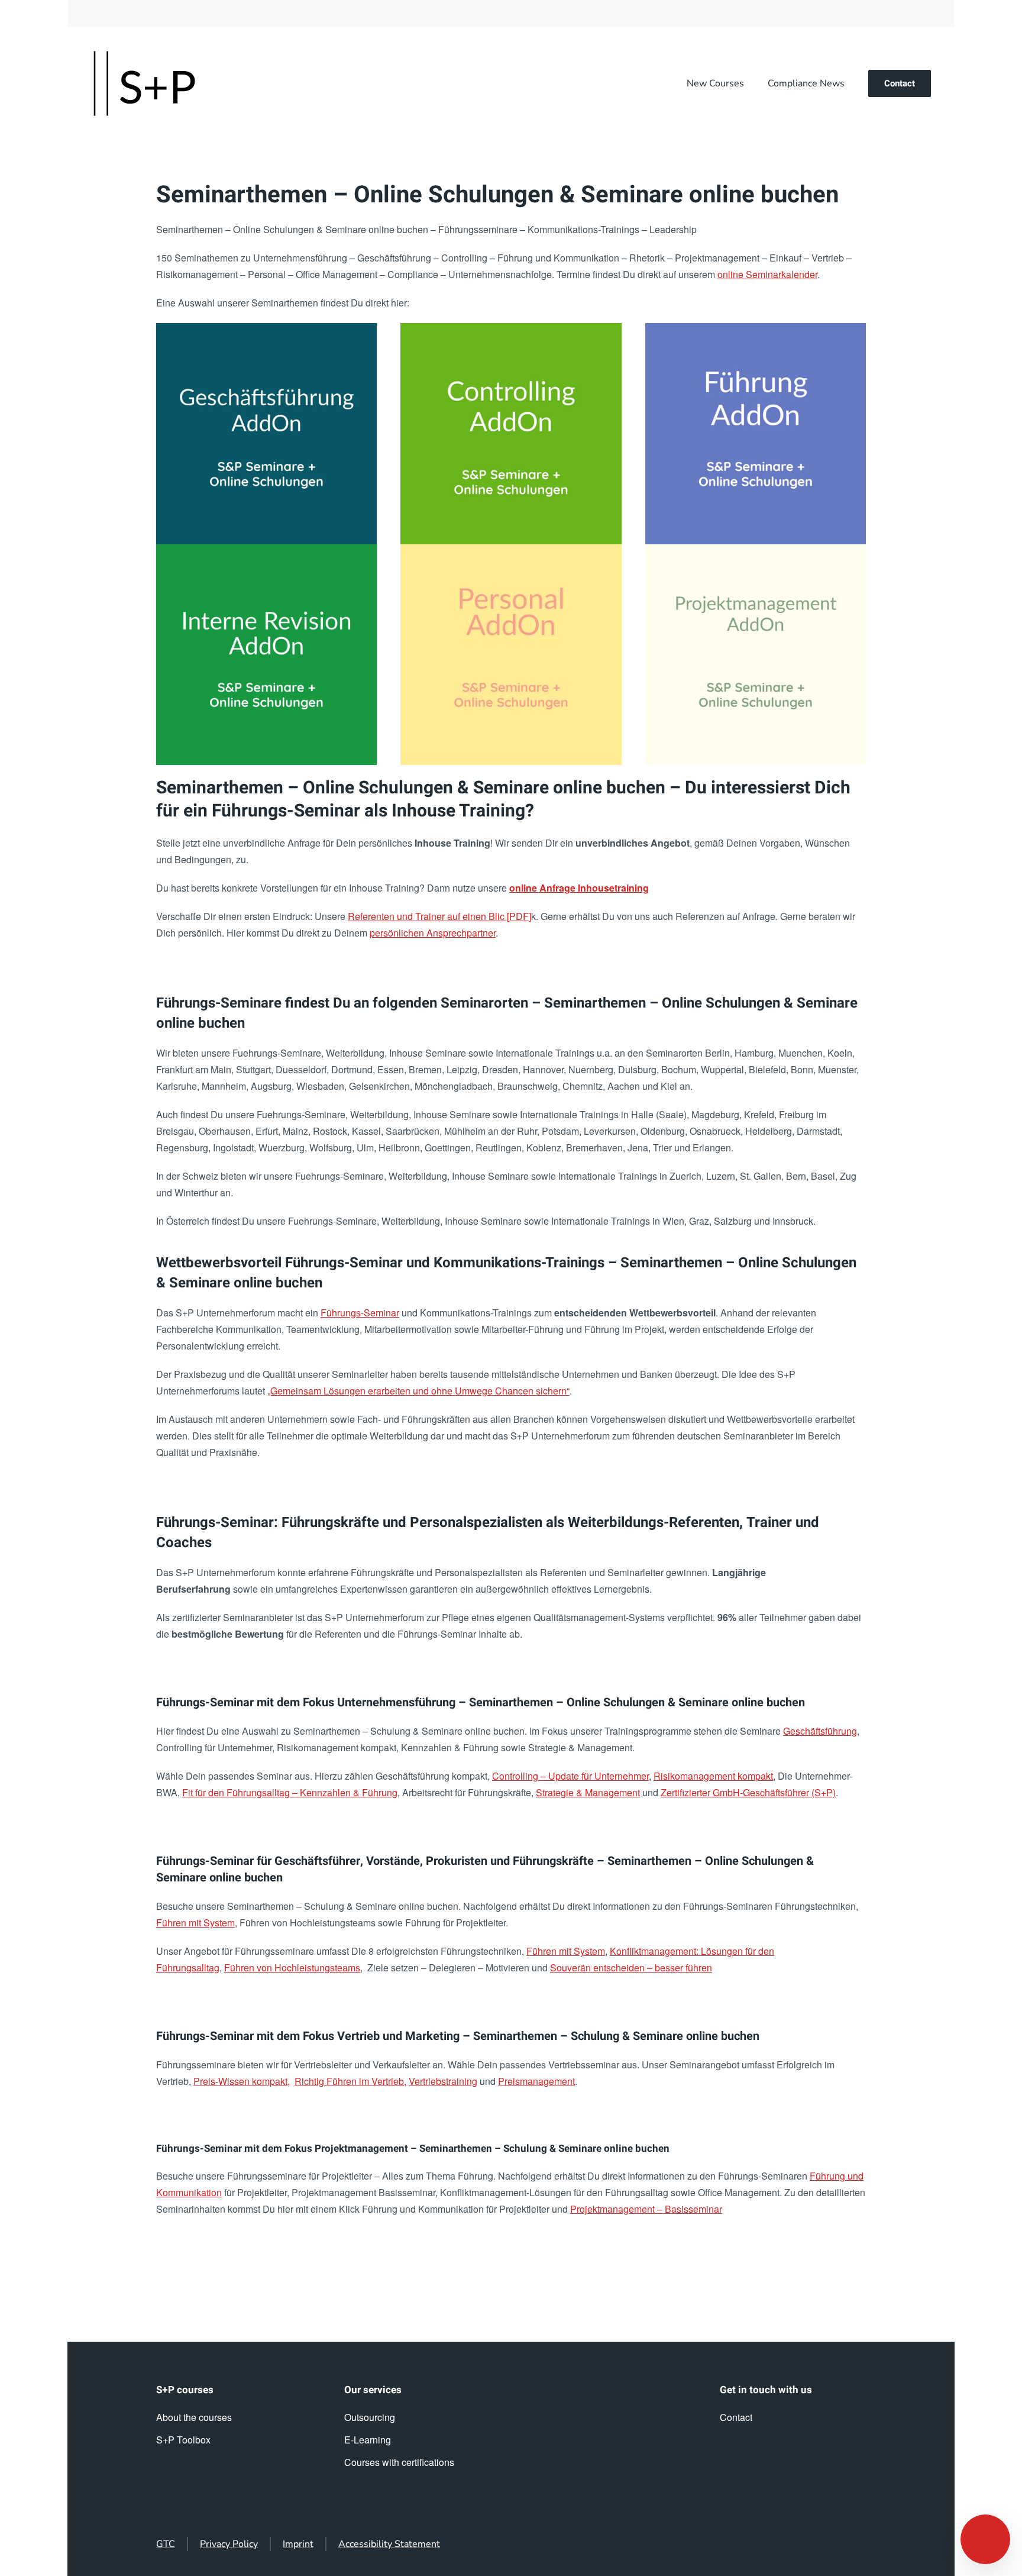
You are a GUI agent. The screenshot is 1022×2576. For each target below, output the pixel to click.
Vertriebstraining (443, 2081)
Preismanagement (536, 2081)
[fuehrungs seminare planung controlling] (511, 433)
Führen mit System (195, 1923)
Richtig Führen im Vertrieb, (350, 2081)
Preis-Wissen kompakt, (242, 2081)
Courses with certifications (399, 2462)
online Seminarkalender (767, 274)
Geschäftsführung (820, 1731)
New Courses (715, 83)
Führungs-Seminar (360, 1313)
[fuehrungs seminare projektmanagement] (756, 655)
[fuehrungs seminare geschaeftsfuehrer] (266, 433)
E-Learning (368, 2440)
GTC (166, 2544)
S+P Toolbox (183, 2440)
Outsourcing (370, 2417)
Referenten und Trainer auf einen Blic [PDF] (439, 916)
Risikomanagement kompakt (713, 1776)
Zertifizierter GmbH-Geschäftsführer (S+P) (748, 1792)
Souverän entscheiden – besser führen (631, 1967)
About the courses (194, 2417)
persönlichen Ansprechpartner (433, 933)
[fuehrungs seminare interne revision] (266, 655)
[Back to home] (144, 83)
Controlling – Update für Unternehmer (570, 1776)
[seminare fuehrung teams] (756, 433)
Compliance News (806, 83)
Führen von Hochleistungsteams (292, 1967)
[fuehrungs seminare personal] (511, 655)
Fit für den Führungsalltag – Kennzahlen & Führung (290, 1792)
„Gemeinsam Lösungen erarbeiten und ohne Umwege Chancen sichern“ (418, 1391)
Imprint (298, 2544)
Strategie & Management (588, 1792)
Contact (900, 83)
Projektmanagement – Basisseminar (646, 2209)
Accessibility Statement (389, 2544)
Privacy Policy (229, 2544)
